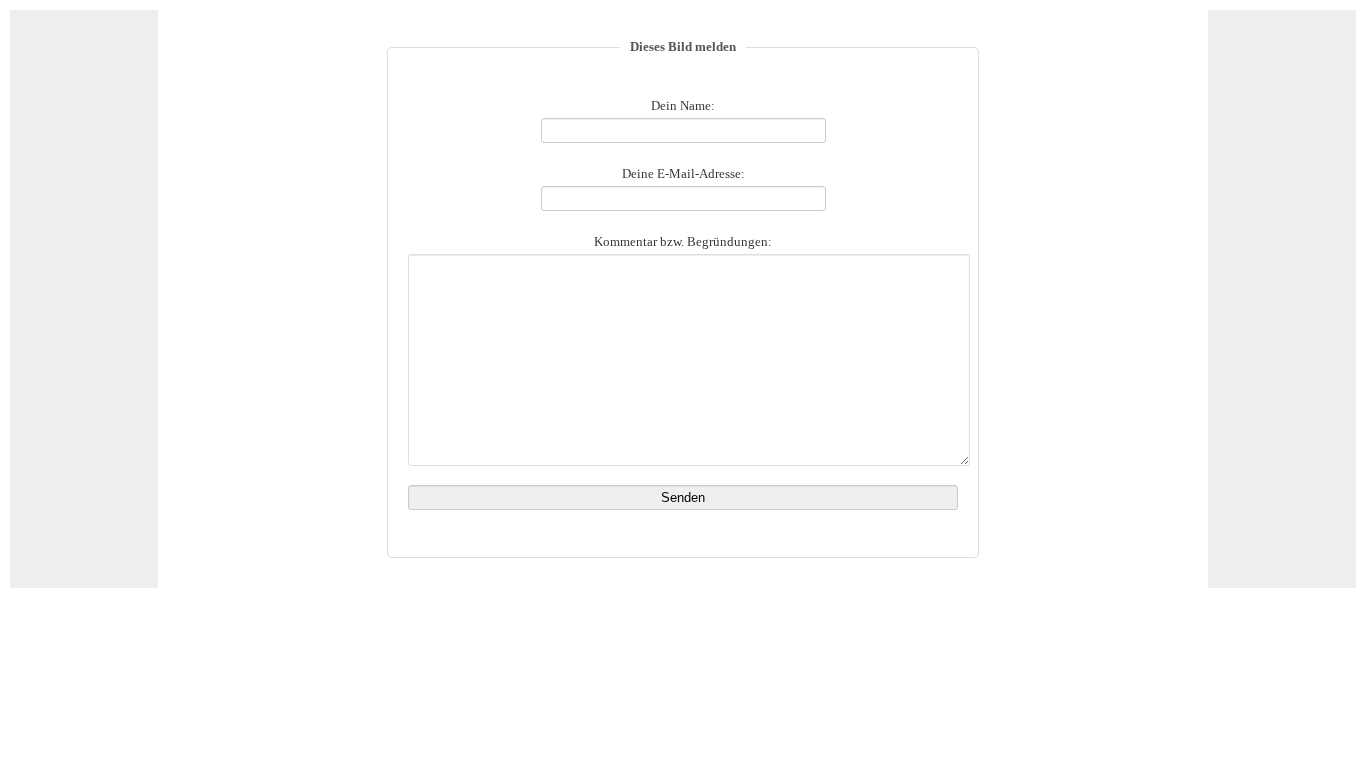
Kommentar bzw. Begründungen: (683, 242)
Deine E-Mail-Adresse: (683, 174)
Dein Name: (683, 106)
